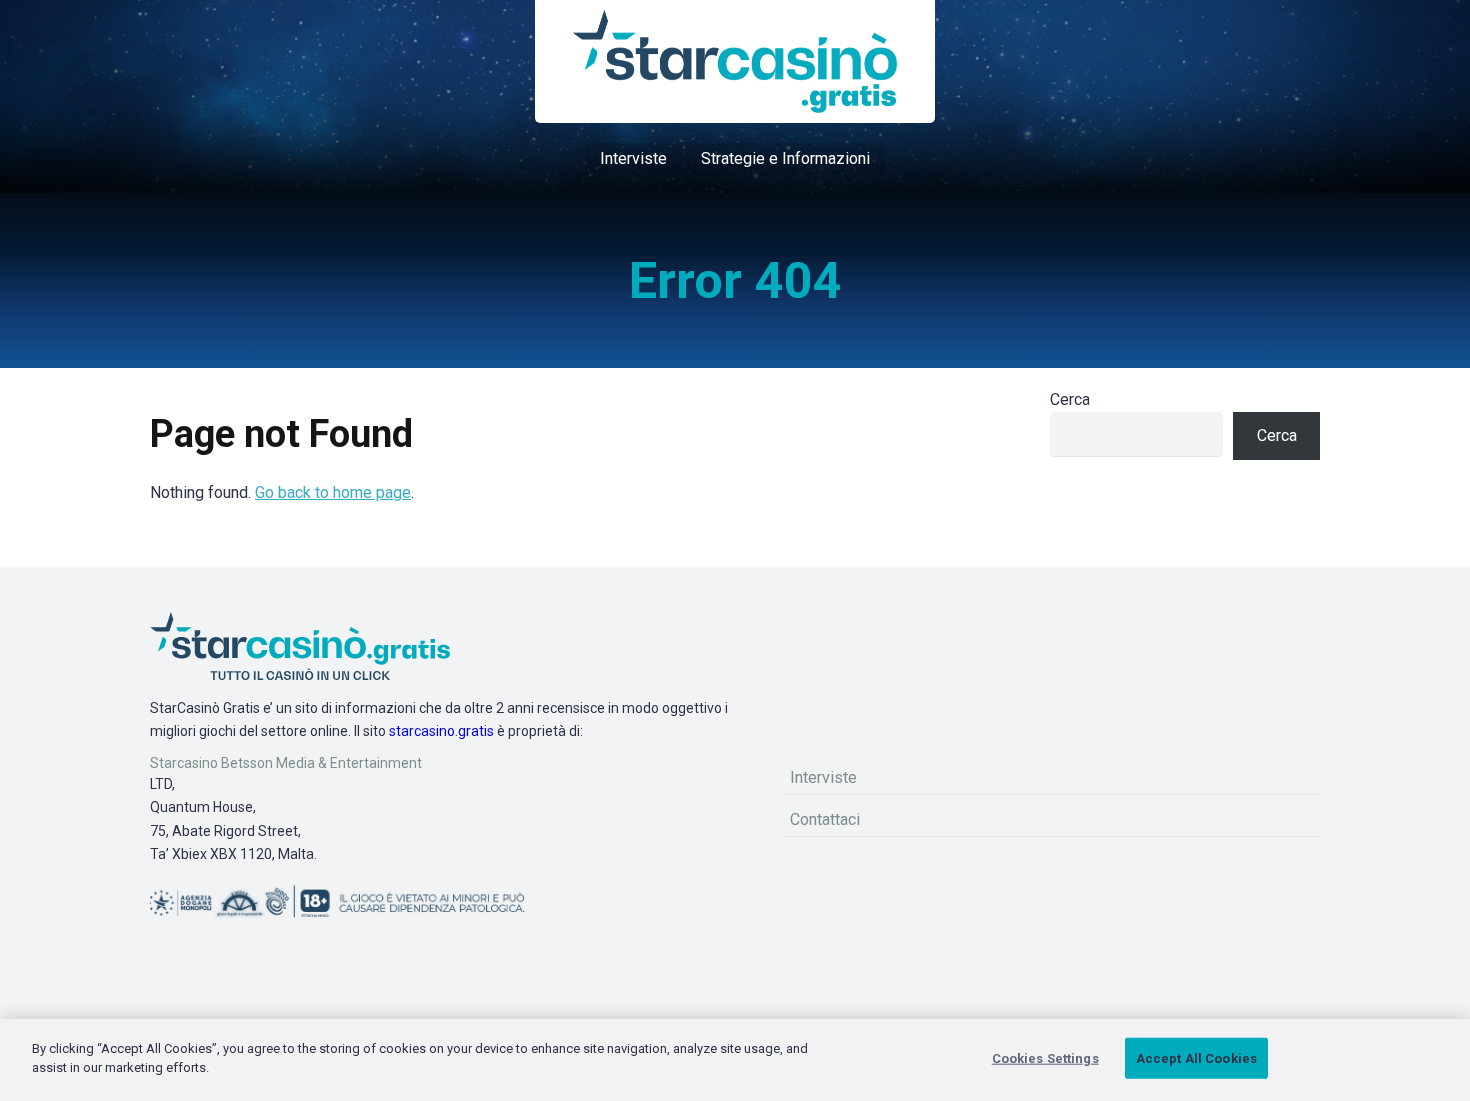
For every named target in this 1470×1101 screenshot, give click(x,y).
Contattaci (825, 819)
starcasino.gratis (441, 731)
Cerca (1070, 399)
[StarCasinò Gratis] (735, 61)
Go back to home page (333, 492)
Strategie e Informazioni (785, 158)
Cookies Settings (1045, 1058)
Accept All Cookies (1196, 1058)
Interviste (633, 158)
